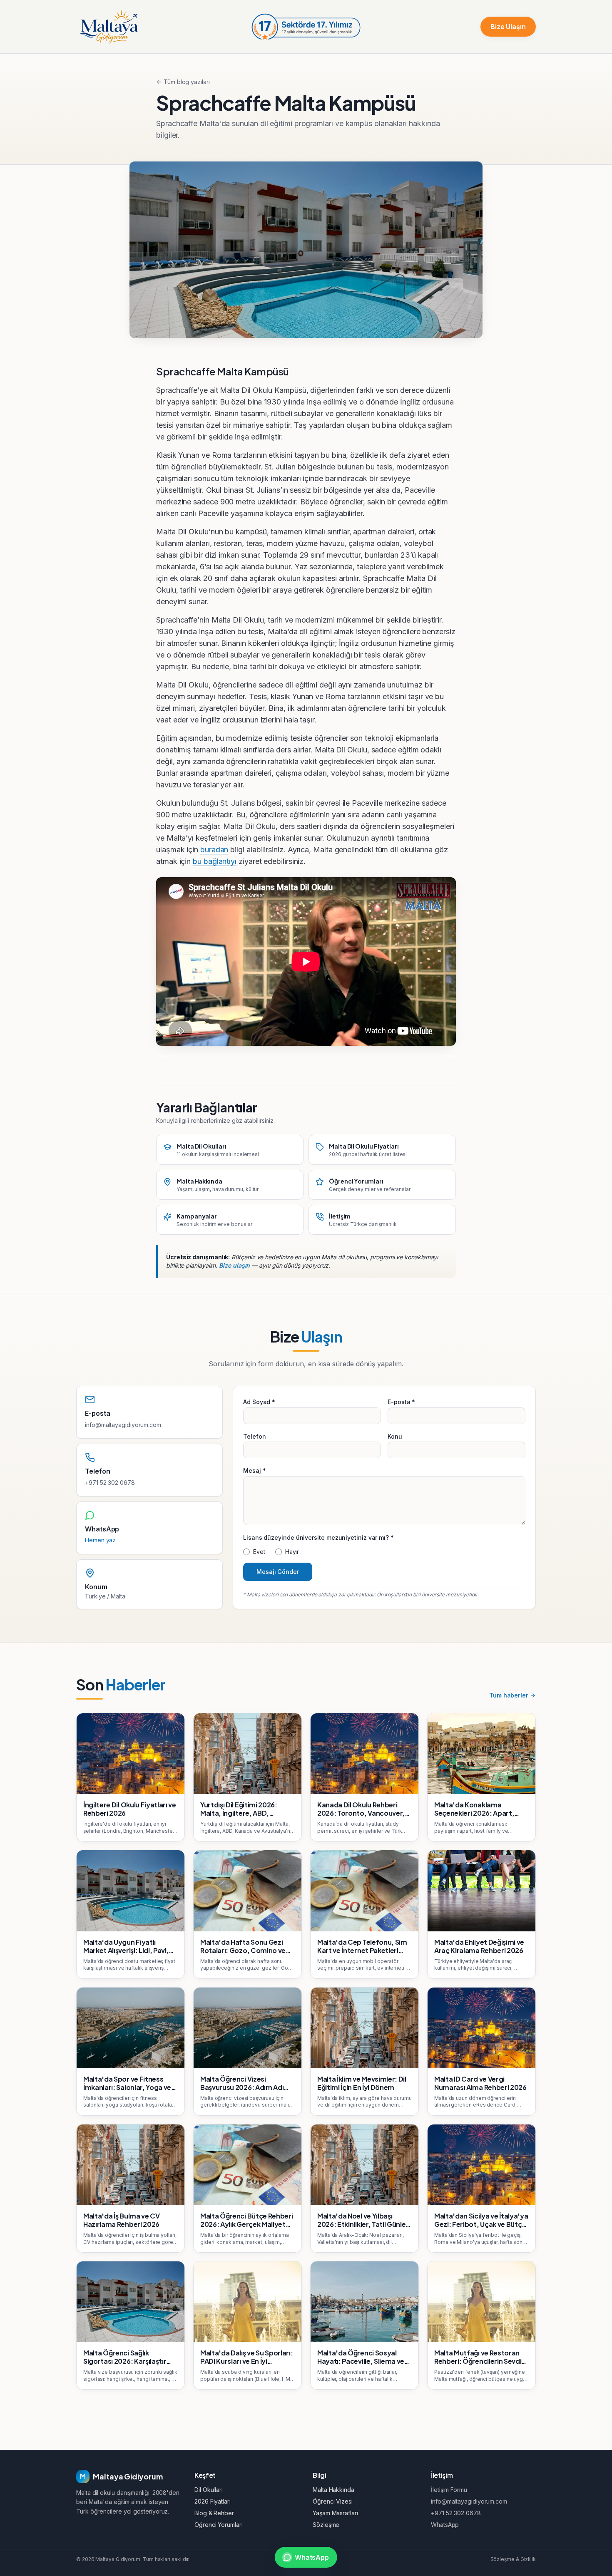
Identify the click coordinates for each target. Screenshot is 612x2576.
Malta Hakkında (333, 2490)
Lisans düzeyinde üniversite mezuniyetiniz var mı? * (318, 1537)
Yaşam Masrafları (335, 2513)
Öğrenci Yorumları (219, 2525)
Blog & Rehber (214, 2513)
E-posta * (401, 1402)
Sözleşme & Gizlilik (513, 2559)
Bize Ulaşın (508, 27)
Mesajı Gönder (278, 1572)
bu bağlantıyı (215, 861)
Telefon (254, 1436)
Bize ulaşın (234, 1265)
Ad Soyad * (259, 1402)
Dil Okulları (209, 2490)
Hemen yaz (100, 1540)
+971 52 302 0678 (110, 1483)
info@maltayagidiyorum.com (123, 1425)
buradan (214, 850)
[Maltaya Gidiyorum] (109, 27)
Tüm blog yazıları (187, 82)
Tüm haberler (509, 1695)
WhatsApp (445, 2525)
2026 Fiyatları (213, 2501)
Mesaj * (254, 1470)
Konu (395, 1436)
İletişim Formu (449, 2490)
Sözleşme (326, 2525)
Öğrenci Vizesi (333, 2501)
